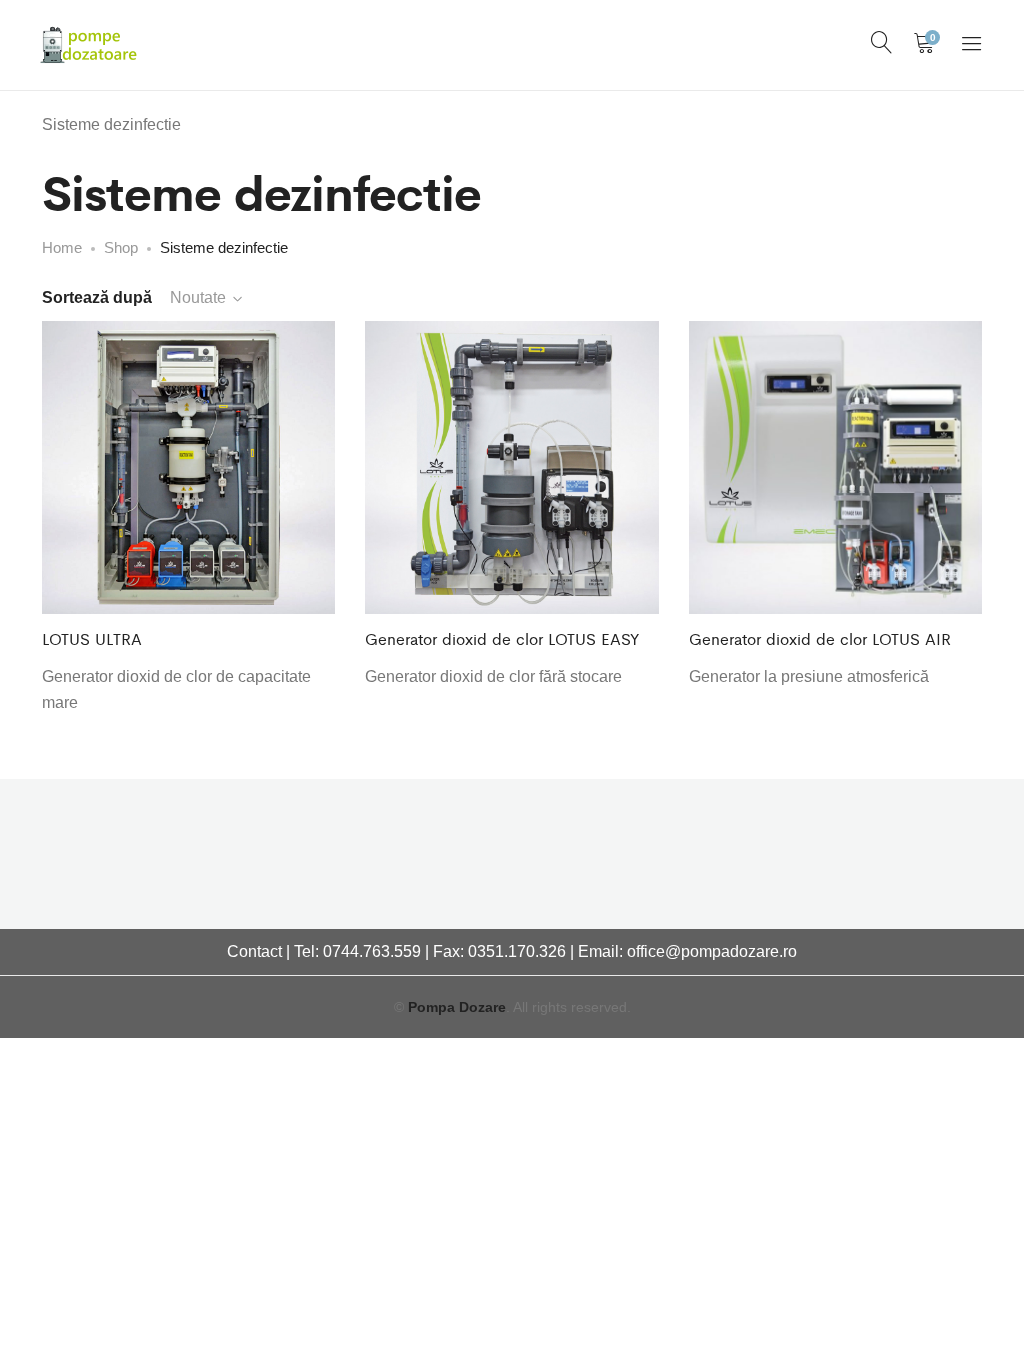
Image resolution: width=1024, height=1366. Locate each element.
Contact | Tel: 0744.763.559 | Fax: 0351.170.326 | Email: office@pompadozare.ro (512, 951)
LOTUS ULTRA (92, 638)
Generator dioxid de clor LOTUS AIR (820, 638)
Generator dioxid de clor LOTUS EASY (502, 638)
